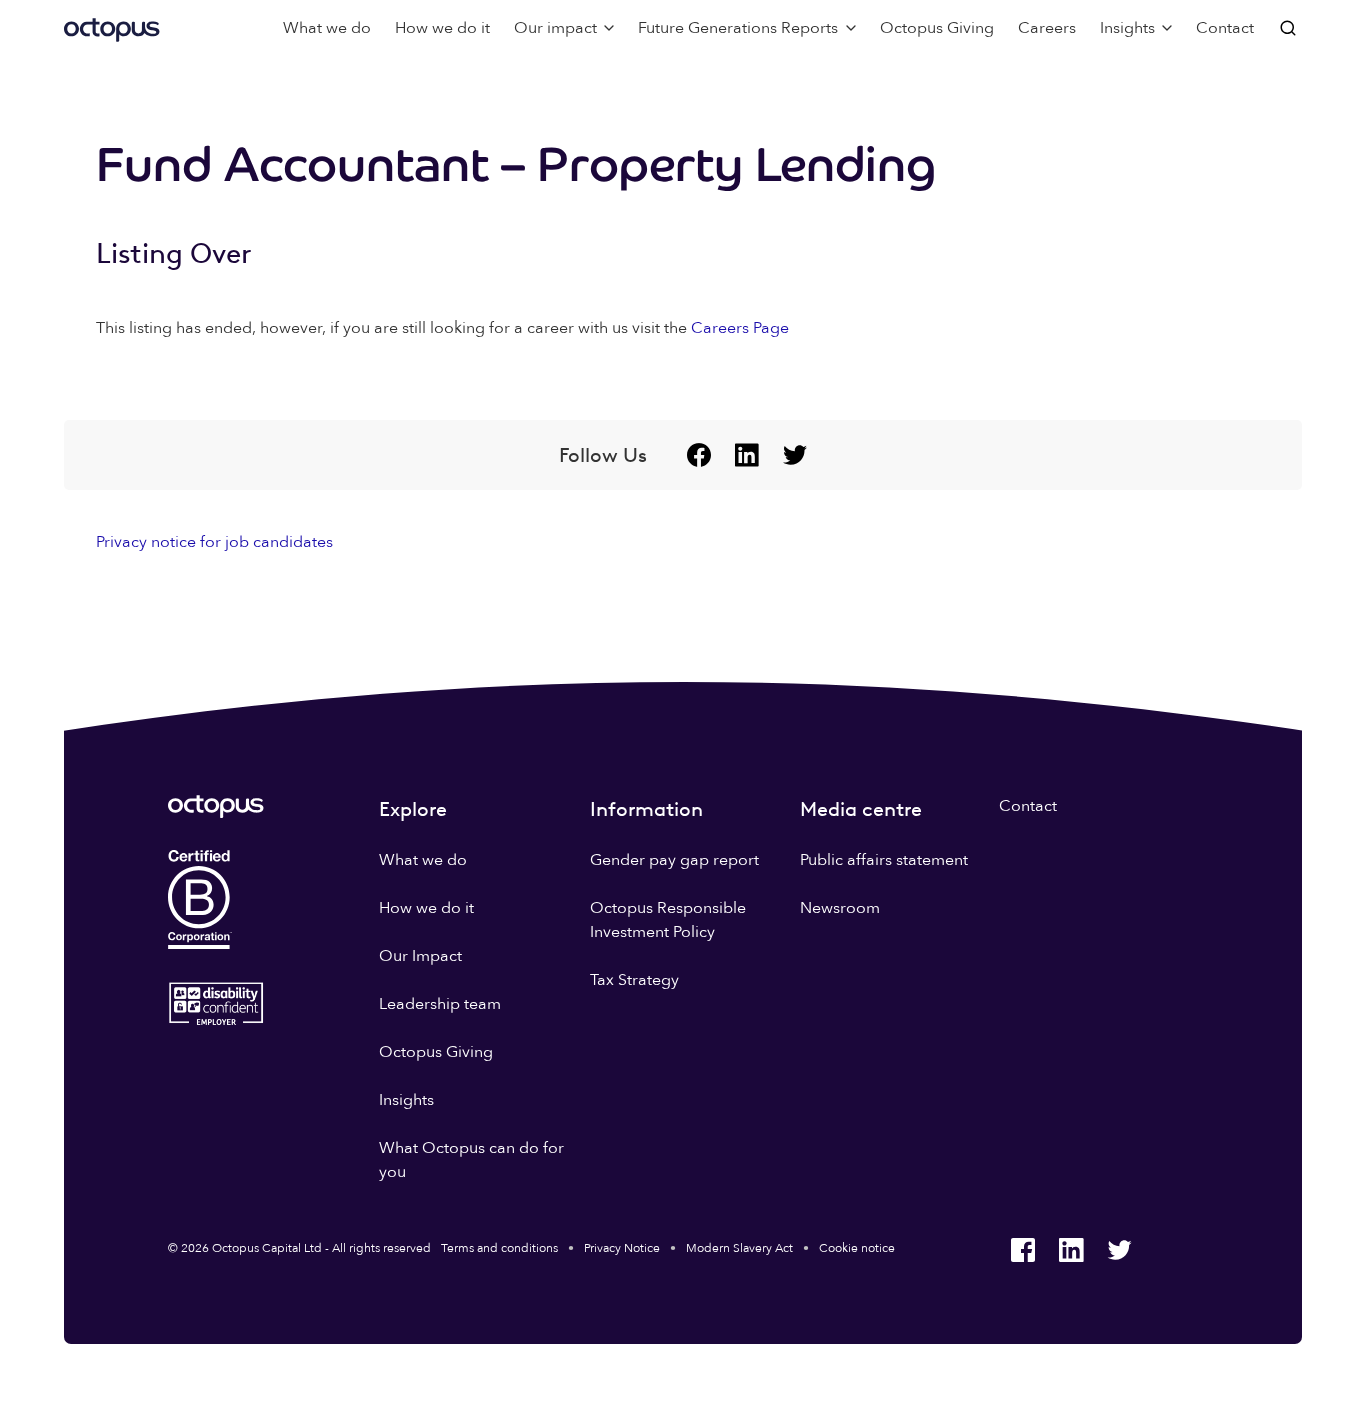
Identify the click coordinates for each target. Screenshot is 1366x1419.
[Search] (1290, 28)
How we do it (442, 28)
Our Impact (420, 956)
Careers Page (740, 328)
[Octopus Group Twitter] (795, 455)
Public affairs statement (884, 860)
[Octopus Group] (112, 28)
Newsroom (840, 908)
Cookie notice (857, 1248)
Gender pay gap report (674, 860)
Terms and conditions (499, 1248)
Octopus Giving (937, 28)
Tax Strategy (634, 980)
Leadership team (440, 1004)
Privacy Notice (622, 1248)
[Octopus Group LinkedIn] (747, 455)
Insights (406, 1100)
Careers (1047, 28)
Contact (1225, 28)
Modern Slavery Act (739, 1248)
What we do (327, 28)
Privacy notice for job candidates (214, 542)
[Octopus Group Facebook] (699, 455)
